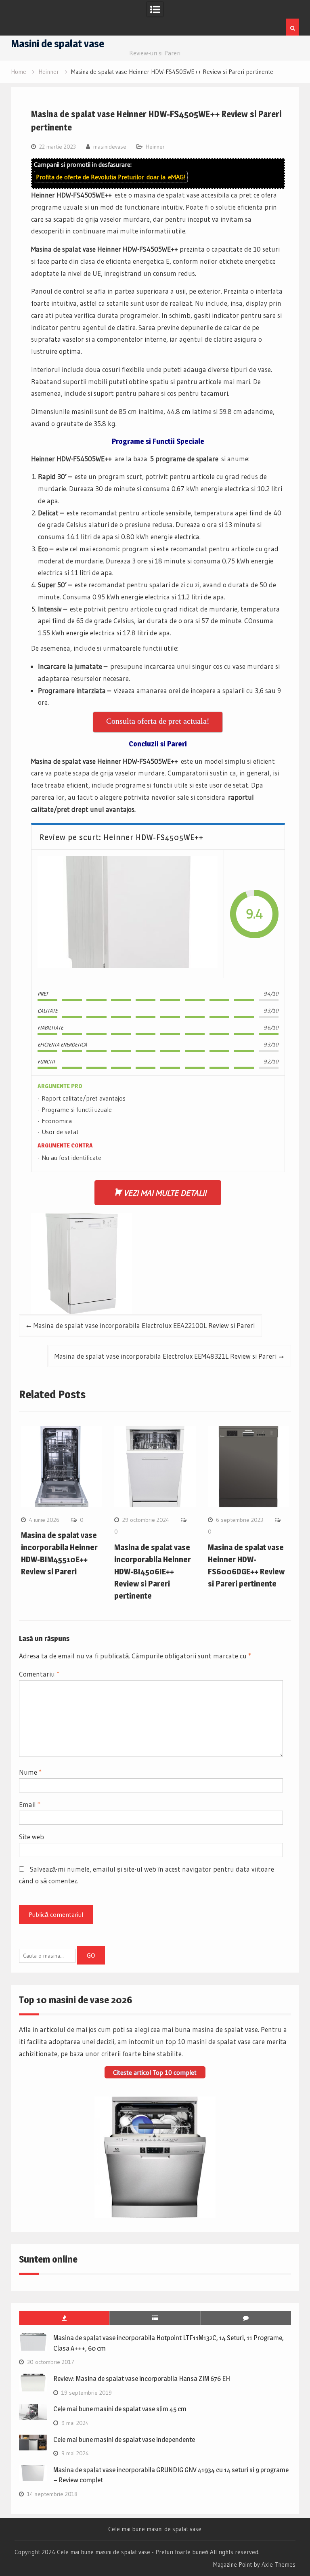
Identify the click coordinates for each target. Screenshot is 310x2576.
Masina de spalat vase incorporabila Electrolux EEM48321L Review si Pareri (165, 1356)
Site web (31, 1837)
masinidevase (110, 147)
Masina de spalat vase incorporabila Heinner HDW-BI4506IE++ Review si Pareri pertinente (153, 1572)
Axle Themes (279, 2564)
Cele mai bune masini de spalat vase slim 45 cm (120, 2409)
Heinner (155, 147)
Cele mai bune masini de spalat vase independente (124, 2439)
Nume (30, 1772)
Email (30, 1804)
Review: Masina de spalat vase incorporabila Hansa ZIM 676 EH (142, 2378)
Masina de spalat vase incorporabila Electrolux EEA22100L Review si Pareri (144, 1325)
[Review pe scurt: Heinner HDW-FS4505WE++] (128, 914)
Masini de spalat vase (58, 43)
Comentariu (39, 1674)
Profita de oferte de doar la (111, 177)
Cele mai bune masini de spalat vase (155, 2529)
